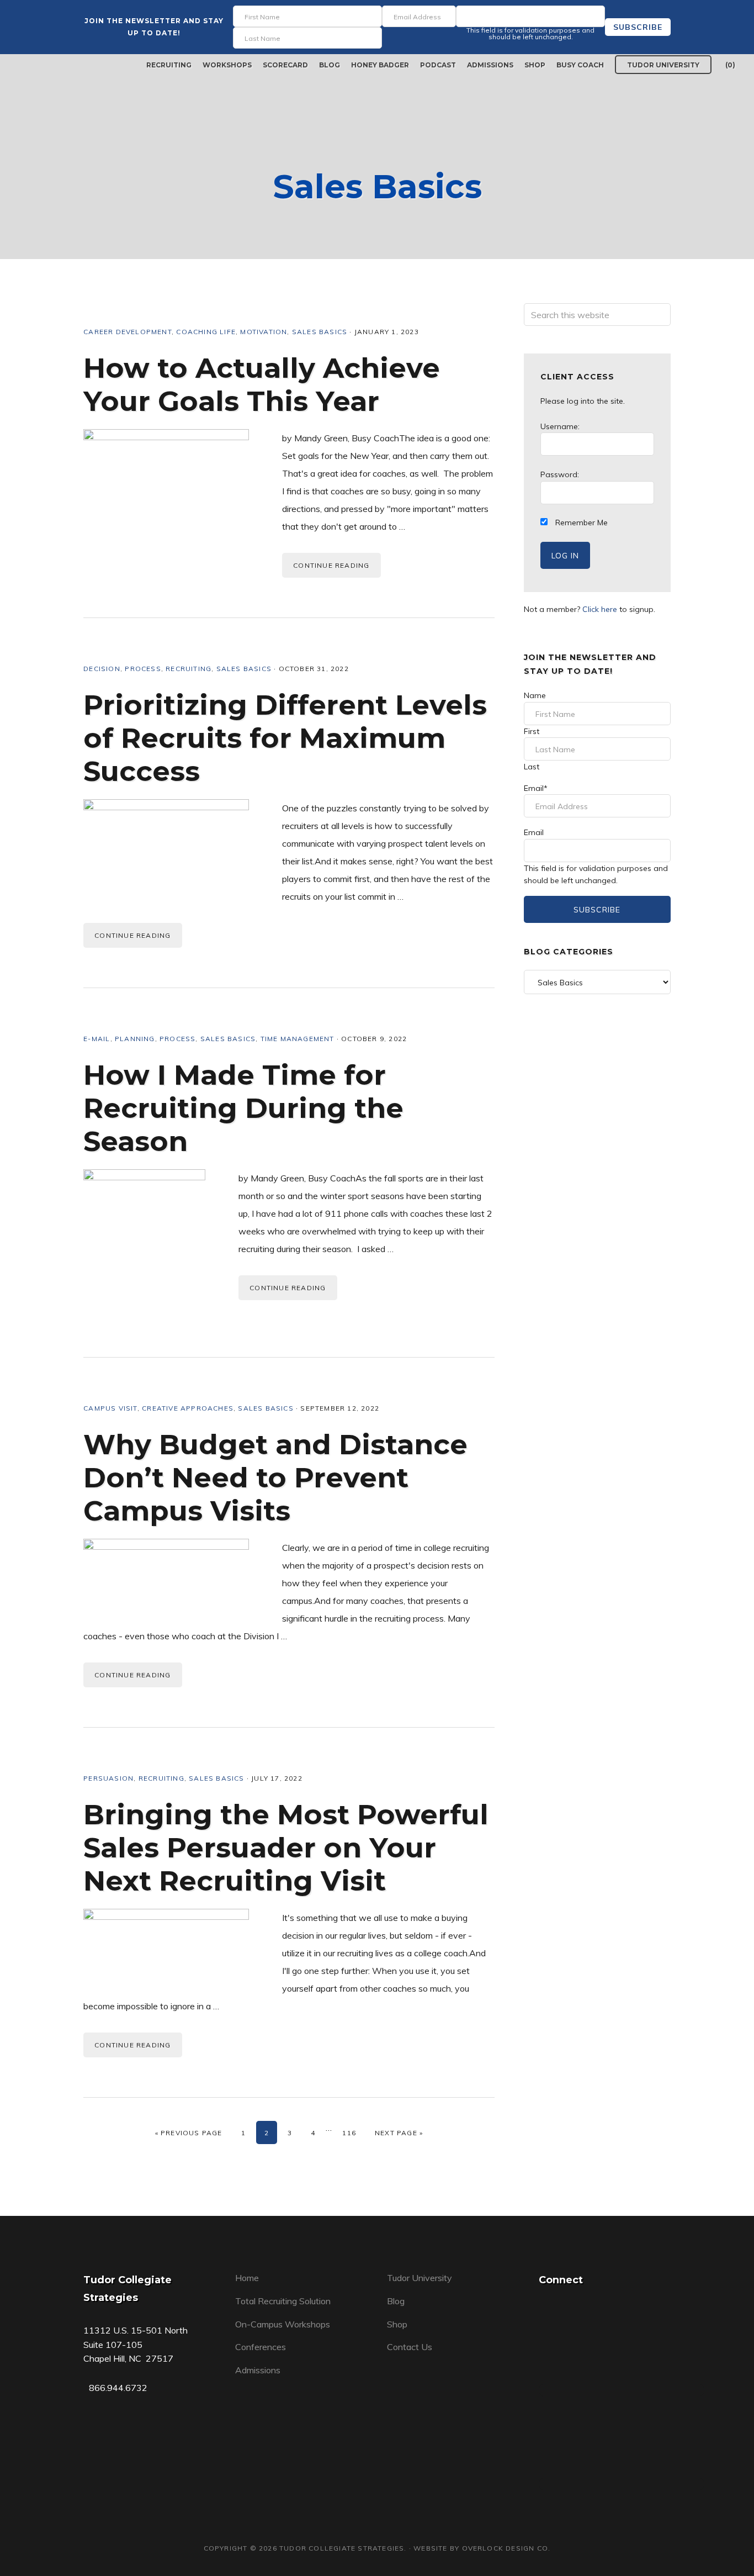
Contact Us (410, 2347)
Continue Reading (331, 565)
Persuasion (108, 1778)
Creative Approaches (188, 1408)
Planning (135, 1039)
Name (535, 695)
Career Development (128, 332)
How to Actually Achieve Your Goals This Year (262, 385)
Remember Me (580, 522)
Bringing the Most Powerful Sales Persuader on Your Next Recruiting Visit (286, 1848)
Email (536, 788)
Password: (560, 474)
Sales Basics (320, 332)
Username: (560, 426)
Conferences (261, 2347)
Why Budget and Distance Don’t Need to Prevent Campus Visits (275, 1478)
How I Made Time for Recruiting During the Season (243, 1108)
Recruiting (189, 669)
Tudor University (420, 2278)
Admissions (258, 2370)
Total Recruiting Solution (283, 2301)
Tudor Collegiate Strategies (60, 65)
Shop (397, 2324)
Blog (396, 2301)
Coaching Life (206, 332)
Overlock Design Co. (506, 2548)
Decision (102, 669)
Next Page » (399, 2133)
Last (532, 767)
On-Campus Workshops (283, 2324)
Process (143, 669)
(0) (730, 65)
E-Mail (97, 1039)
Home (247, 2278)
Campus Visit (110, 1408)
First (532, 731)
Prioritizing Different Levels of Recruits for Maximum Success (285, 738)
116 (352, 2132)
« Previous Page (189, 2133)
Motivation (264, 332)
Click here (600, 609)
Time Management (298, 1039)
